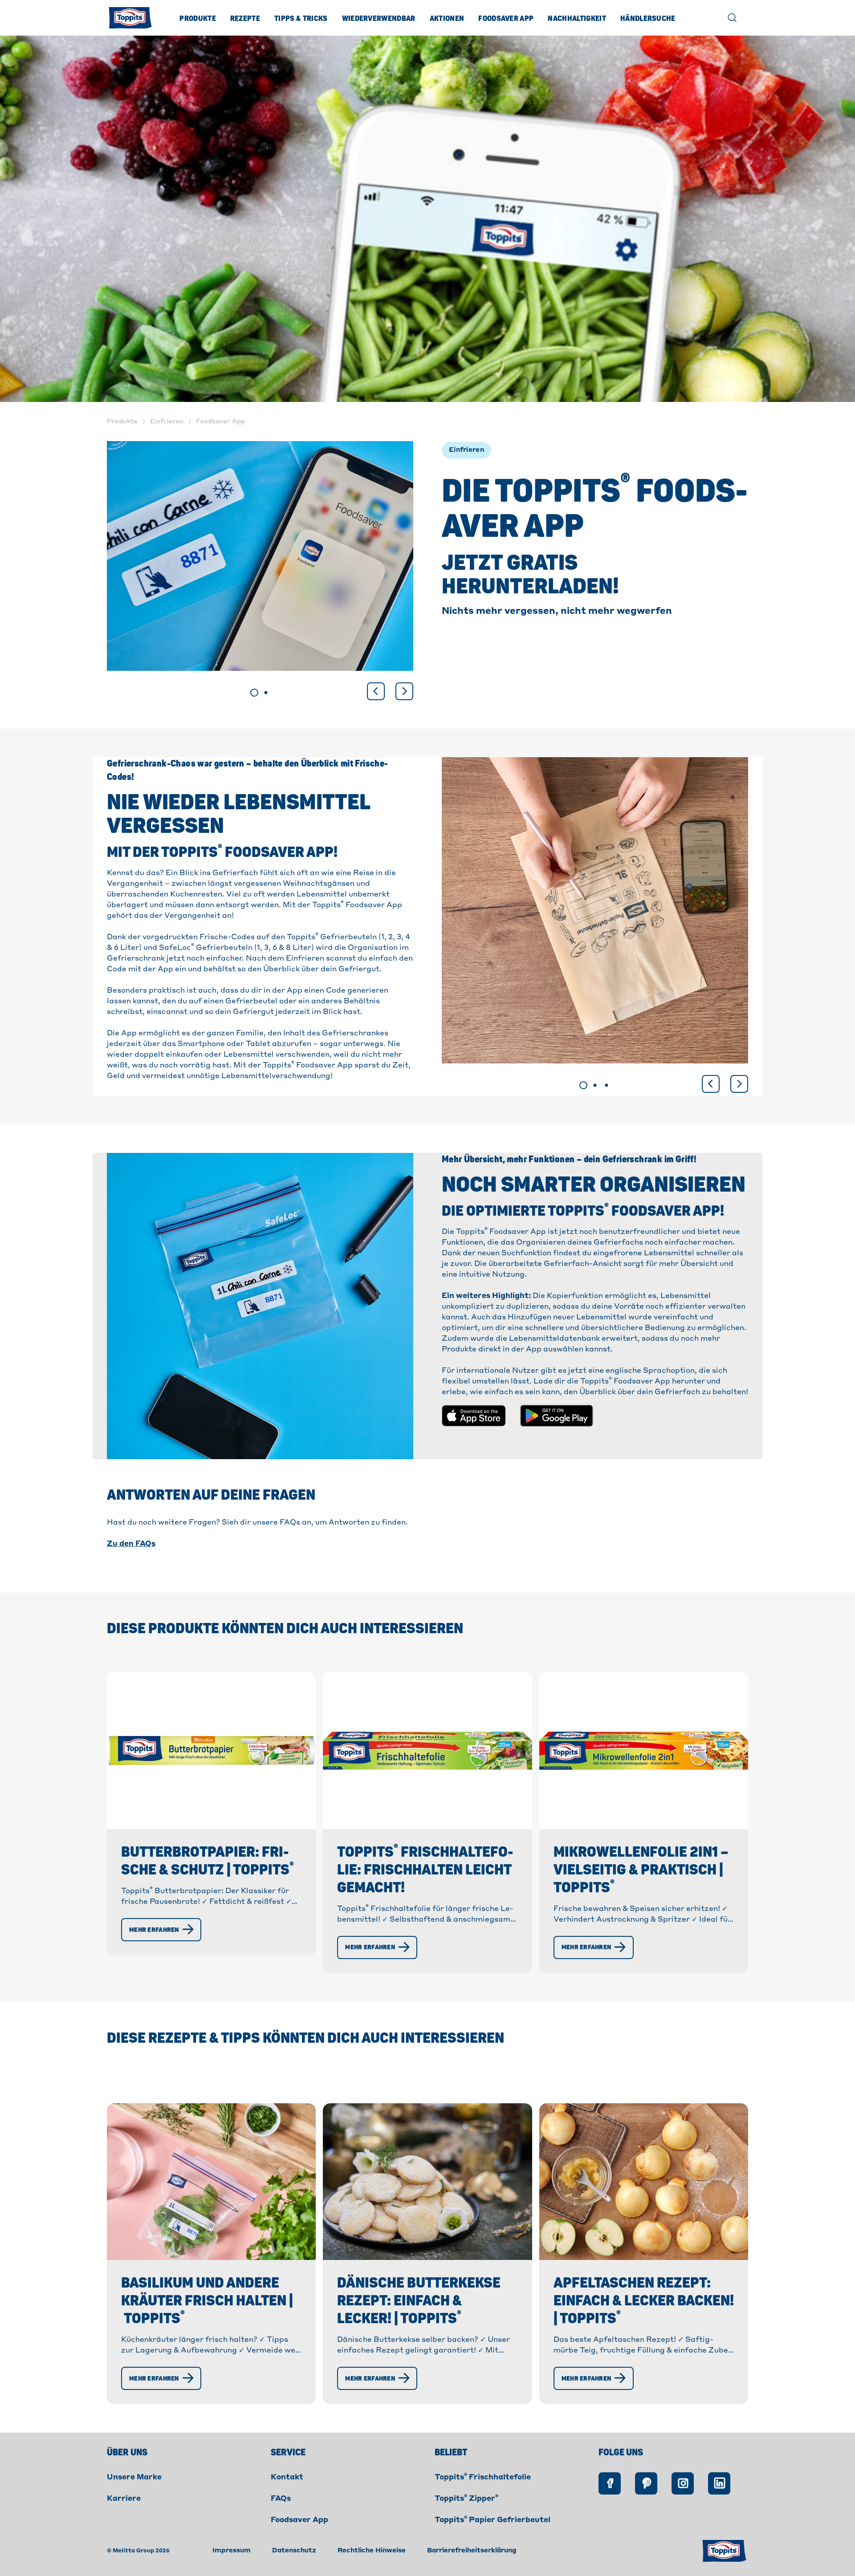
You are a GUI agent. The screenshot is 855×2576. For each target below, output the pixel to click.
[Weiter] (404, 691)
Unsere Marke (134, 2478)
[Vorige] (376, 691)
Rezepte (245, 19)
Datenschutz (294, 2551)
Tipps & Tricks (301, 19)
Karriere (124, 2499)
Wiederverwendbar (379, 19)
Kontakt (287, 2478)
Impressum (232, 2551)
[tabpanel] (260, 556)
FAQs (281, 2499)
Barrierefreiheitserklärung (472, 2551)
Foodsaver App (506, 19)
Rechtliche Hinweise (372, 2551)
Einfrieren (466, 450)
